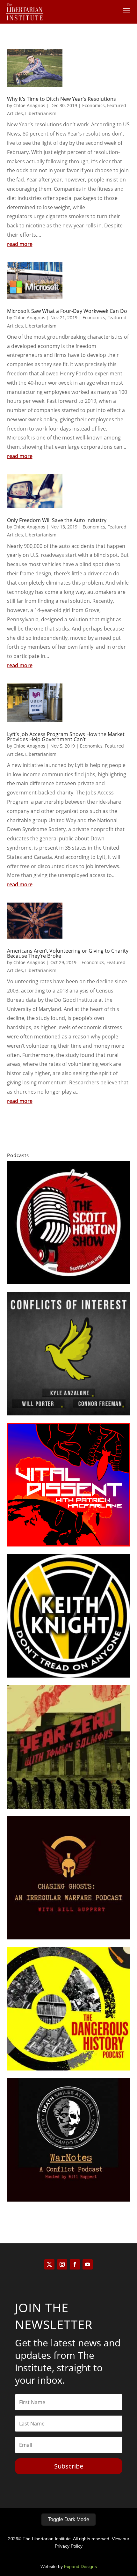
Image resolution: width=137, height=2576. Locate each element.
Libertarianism (41, 113)
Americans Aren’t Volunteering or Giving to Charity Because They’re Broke (68, 953)
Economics (94, 105)
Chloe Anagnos (29, 105)
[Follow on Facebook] (75, 2264)
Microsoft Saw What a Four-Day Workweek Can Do (67, 311)
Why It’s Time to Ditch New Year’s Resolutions (61, 99)
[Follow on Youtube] (88, 2264)
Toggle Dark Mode (68, 2519)
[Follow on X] (49, 2264)
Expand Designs (80, 2566)
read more (20, 244)
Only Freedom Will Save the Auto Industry (57, 520)
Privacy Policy (69, 2546)
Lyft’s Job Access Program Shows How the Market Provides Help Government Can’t (66, 737)
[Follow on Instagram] (62, 2264)
